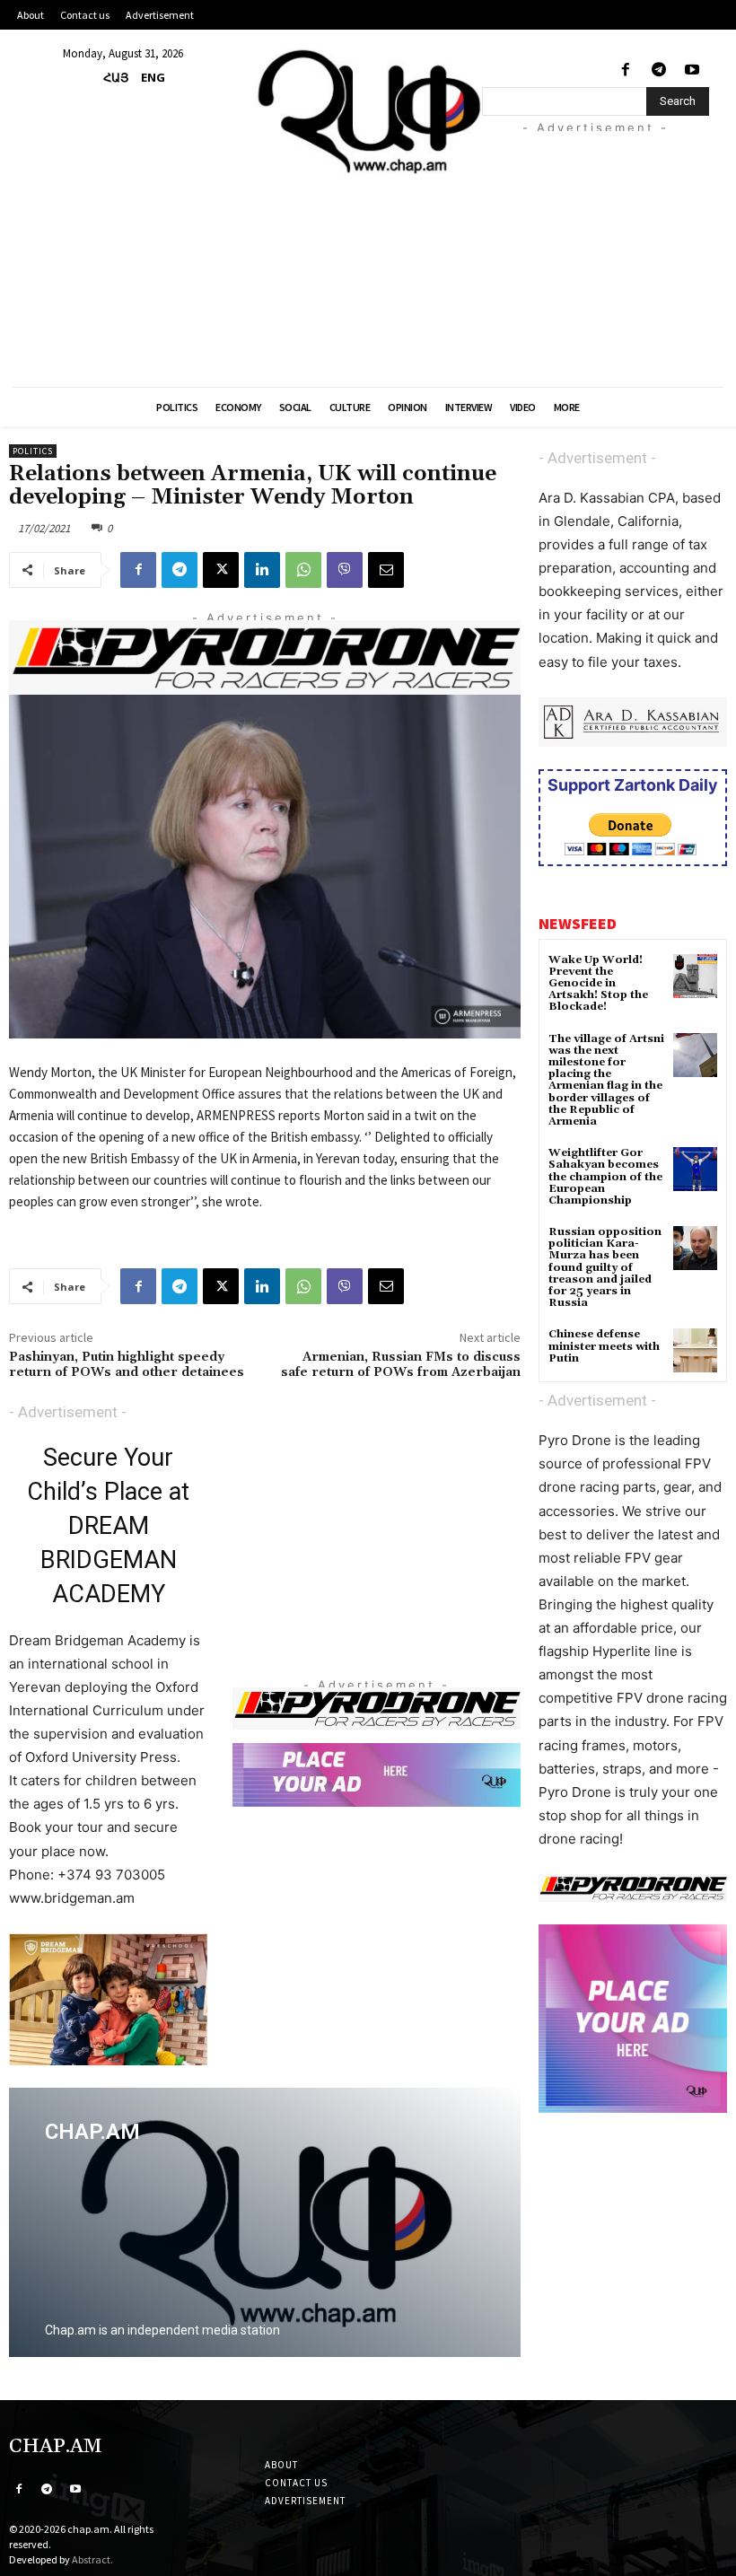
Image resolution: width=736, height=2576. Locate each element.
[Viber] (345, 570)
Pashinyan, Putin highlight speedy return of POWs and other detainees (127, 1365)
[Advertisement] (609, 243)
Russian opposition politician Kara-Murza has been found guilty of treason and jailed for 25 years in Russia (605, 1267)
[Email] (386, 570)
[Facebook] (625, 70)
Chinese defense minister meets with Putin (604, 1346)
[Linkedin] (262, 570)
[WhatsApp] (303, 570)
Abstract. (92, 2559)
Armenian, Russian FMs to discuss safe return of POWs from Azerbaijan (401, 1365)
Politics (33, 451)
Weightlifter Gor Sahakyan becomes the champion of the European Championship (605, 1177)
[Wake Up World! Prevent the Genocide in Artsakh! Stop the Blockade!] (695, 976)
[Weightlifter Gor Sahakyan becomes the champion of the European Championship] (695, 1169)
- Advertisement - (68, 1412)
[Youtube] (692, 70)
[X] (221, 570)
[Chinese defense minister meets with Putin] (695, 1350)
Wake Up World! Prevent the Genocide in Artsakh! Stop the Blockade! (598, 984)
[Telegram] (659, 70)
